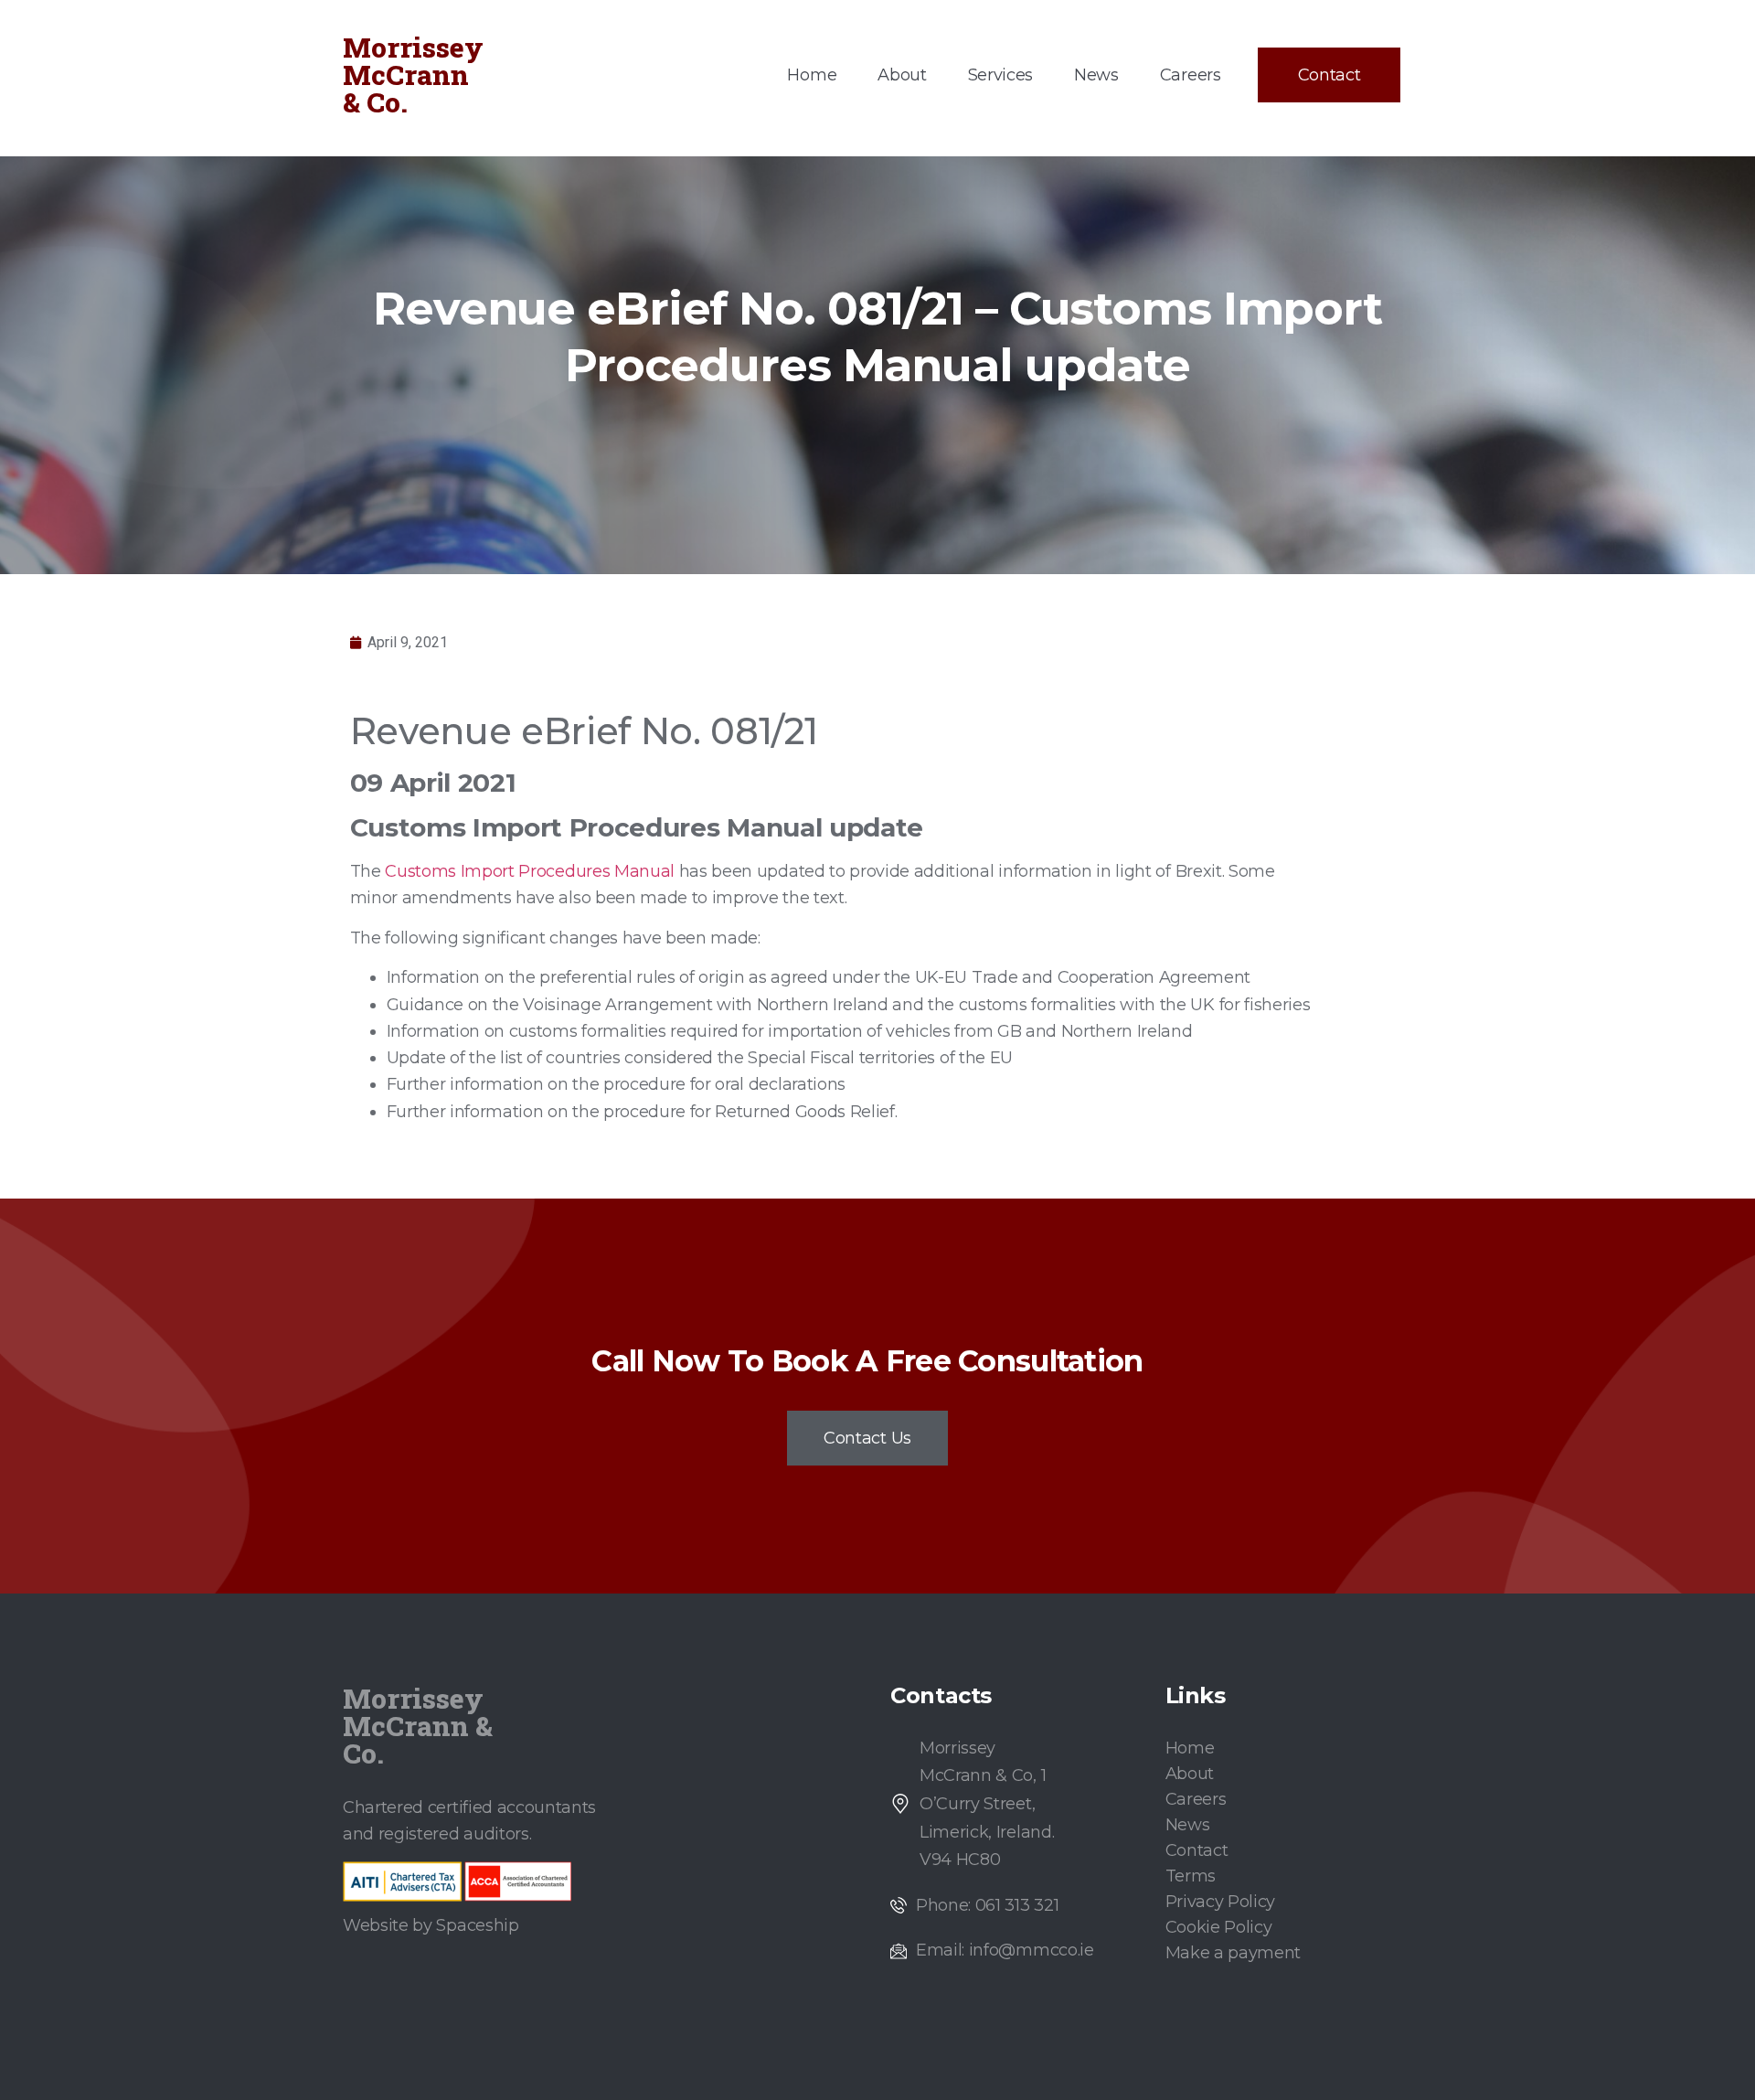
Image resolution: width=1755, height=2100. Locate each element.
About (902, 75)
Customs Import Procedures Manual (530, 871)
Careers (1191, 75)
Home (812, 75)
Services (1000, 75)
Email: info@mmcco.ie (1005, 1950)
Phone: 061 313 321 (987, 1905)
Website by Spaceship (431, 1925)
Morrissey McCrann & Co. (413, 75)
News (1096, 75)
